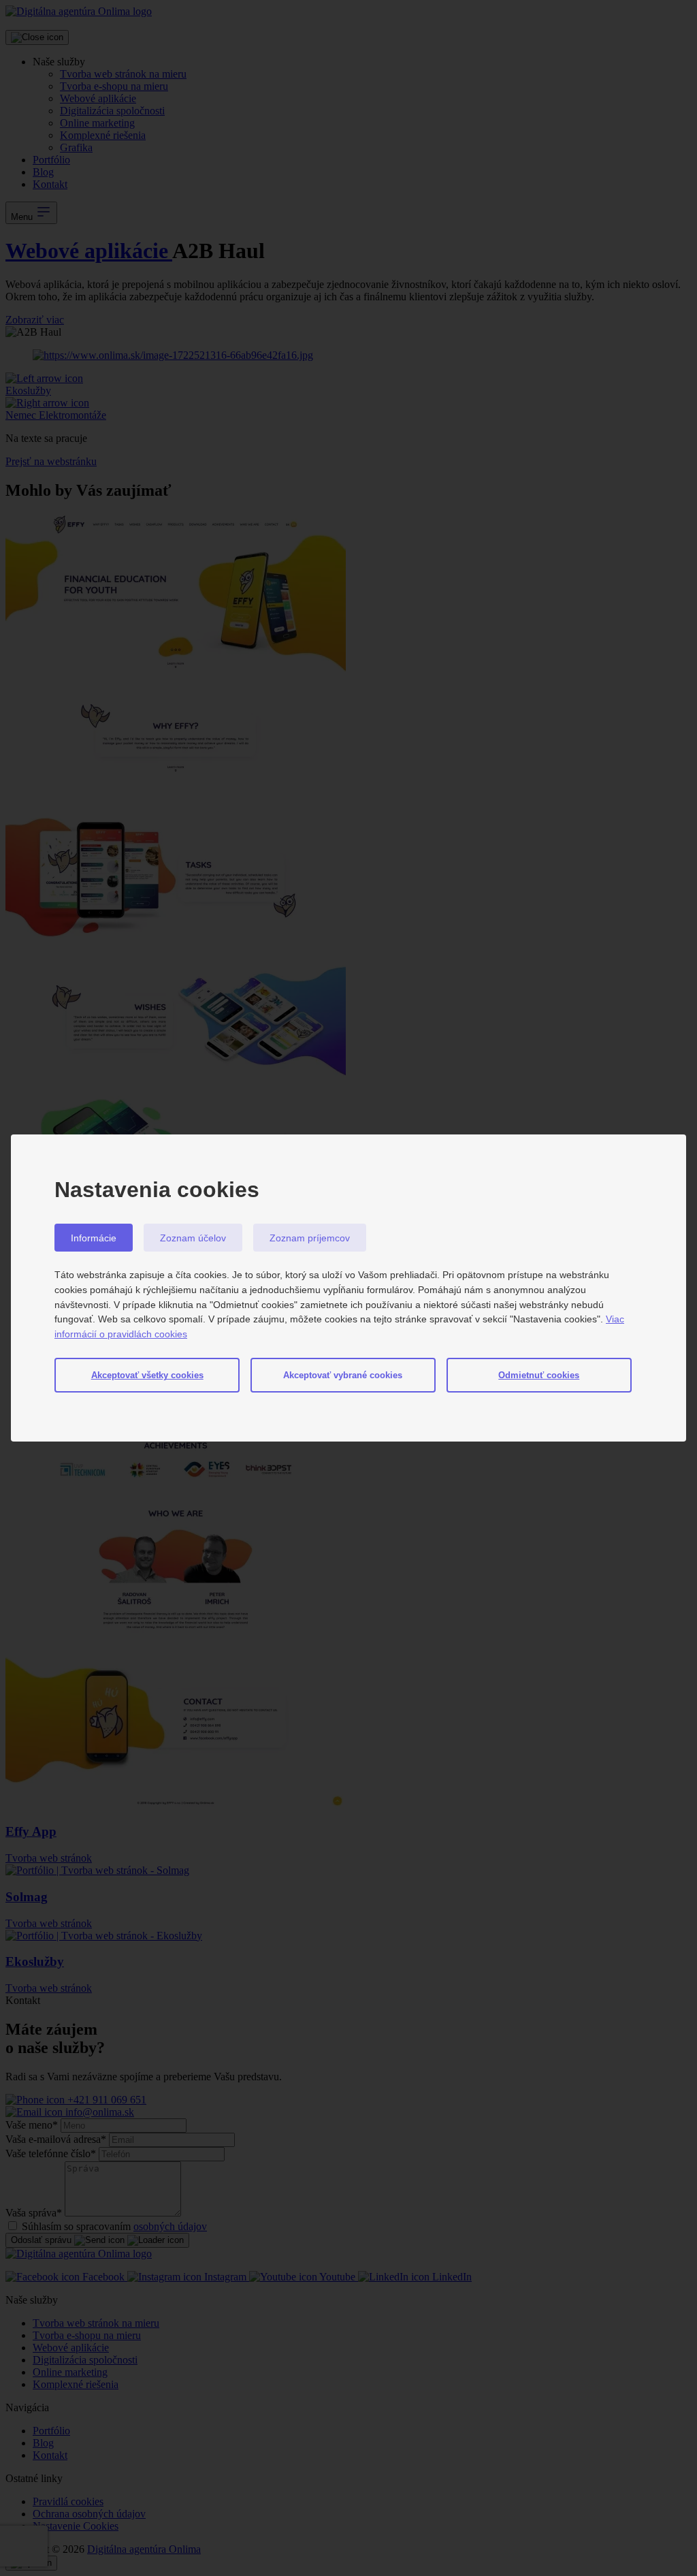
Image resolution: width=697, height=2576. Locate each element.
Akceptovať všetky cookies (147, 1375)
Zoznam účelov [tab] (193, 1238)
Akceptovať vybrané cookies (343, 1375)
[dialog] (348, 1288)
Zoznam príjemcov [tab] (310, 1238)
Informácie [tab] (94, 1238)
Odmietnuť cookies (539, 1375)
